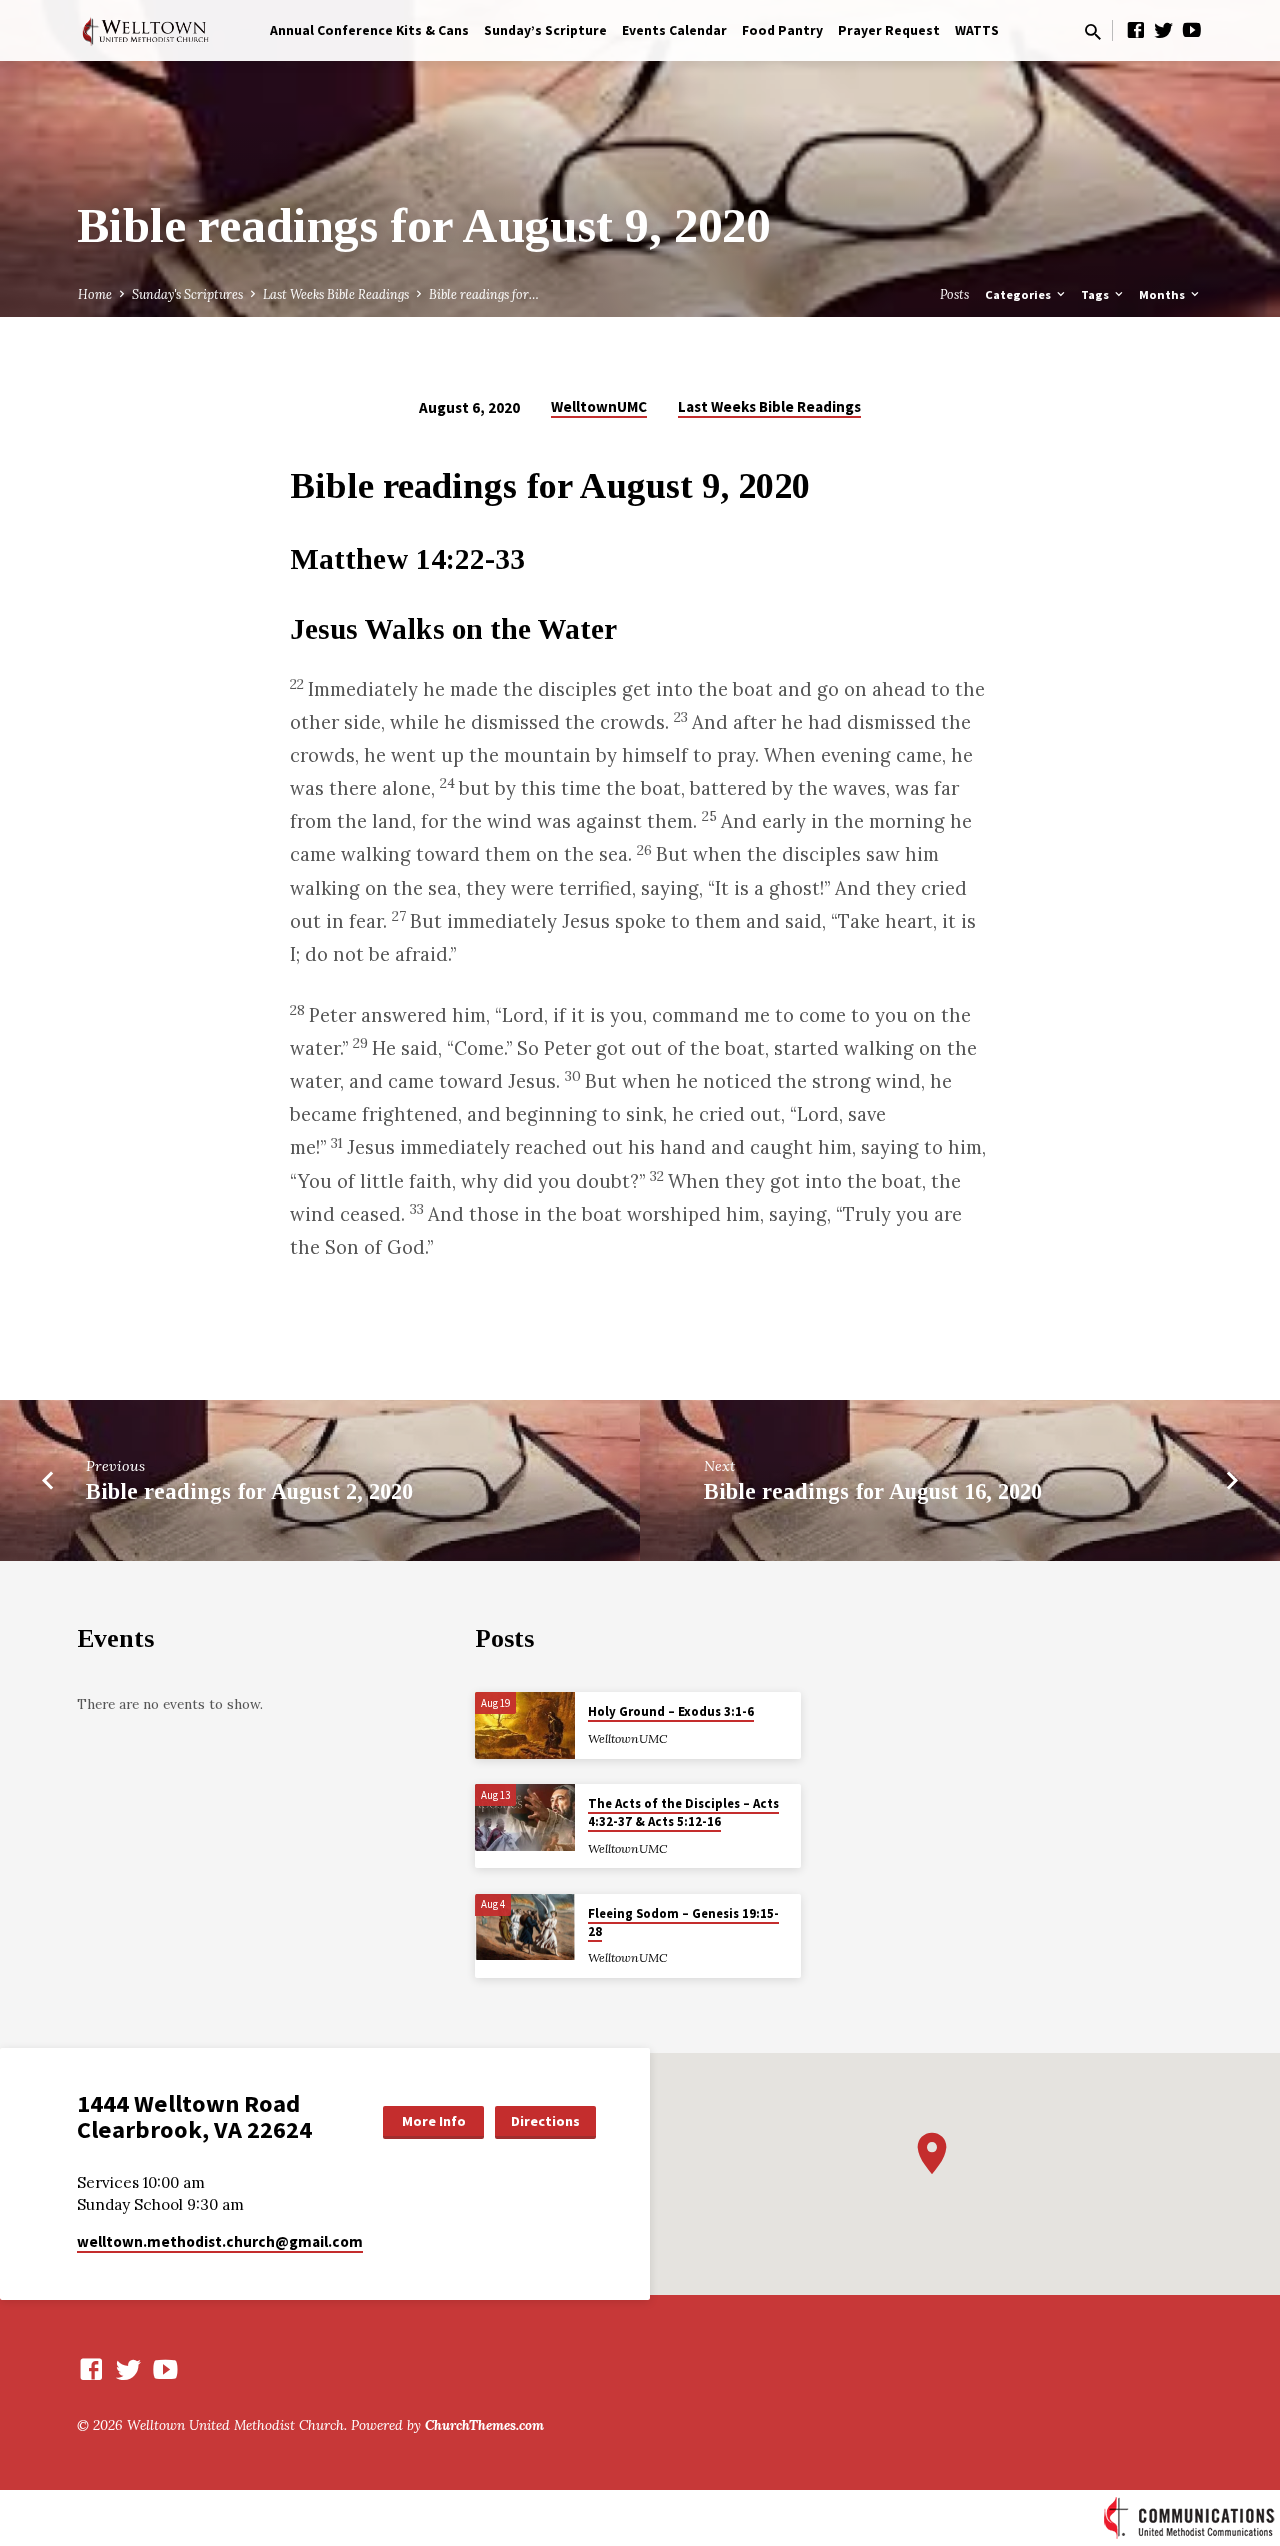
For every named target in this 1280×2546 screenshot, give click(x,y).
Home (95, 294)
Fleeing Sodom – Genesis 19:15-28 (683, 1922)
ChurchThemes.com (484, 2425)
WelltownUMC (599, 406)
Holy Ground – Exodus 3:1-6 (671, 1711)
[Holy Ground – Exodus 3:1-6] (525, 1725)
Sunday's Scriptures (187, 294)
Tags (1096, 294)
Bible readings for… (484, 294)
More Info (434, 2121)
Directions (545, 2121)
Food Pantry (782, 30)
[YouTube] (1192, 30)
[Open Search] (1093, 32)
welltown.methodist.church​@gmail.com (220, 2241)
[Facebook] (1136, 30)
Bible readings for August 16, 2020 (873, 1491)
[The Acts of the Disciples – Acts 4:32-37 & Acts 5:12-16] (525, 1817)
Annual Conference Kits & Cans (369, 30)
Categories (1019, 294)
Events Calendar (674, 30)
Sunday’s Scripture (545, 30)
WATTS (977, 30)
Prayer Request (889, 30)
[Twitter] (1164, 30)
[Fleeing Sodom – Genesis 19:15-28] (525, 1927)
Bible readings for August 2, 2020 (249, 1491)
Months (1163, 294)
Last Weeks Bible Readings (336, 294)
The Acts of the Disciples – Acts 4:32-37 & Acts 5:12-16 (683, 1812)
